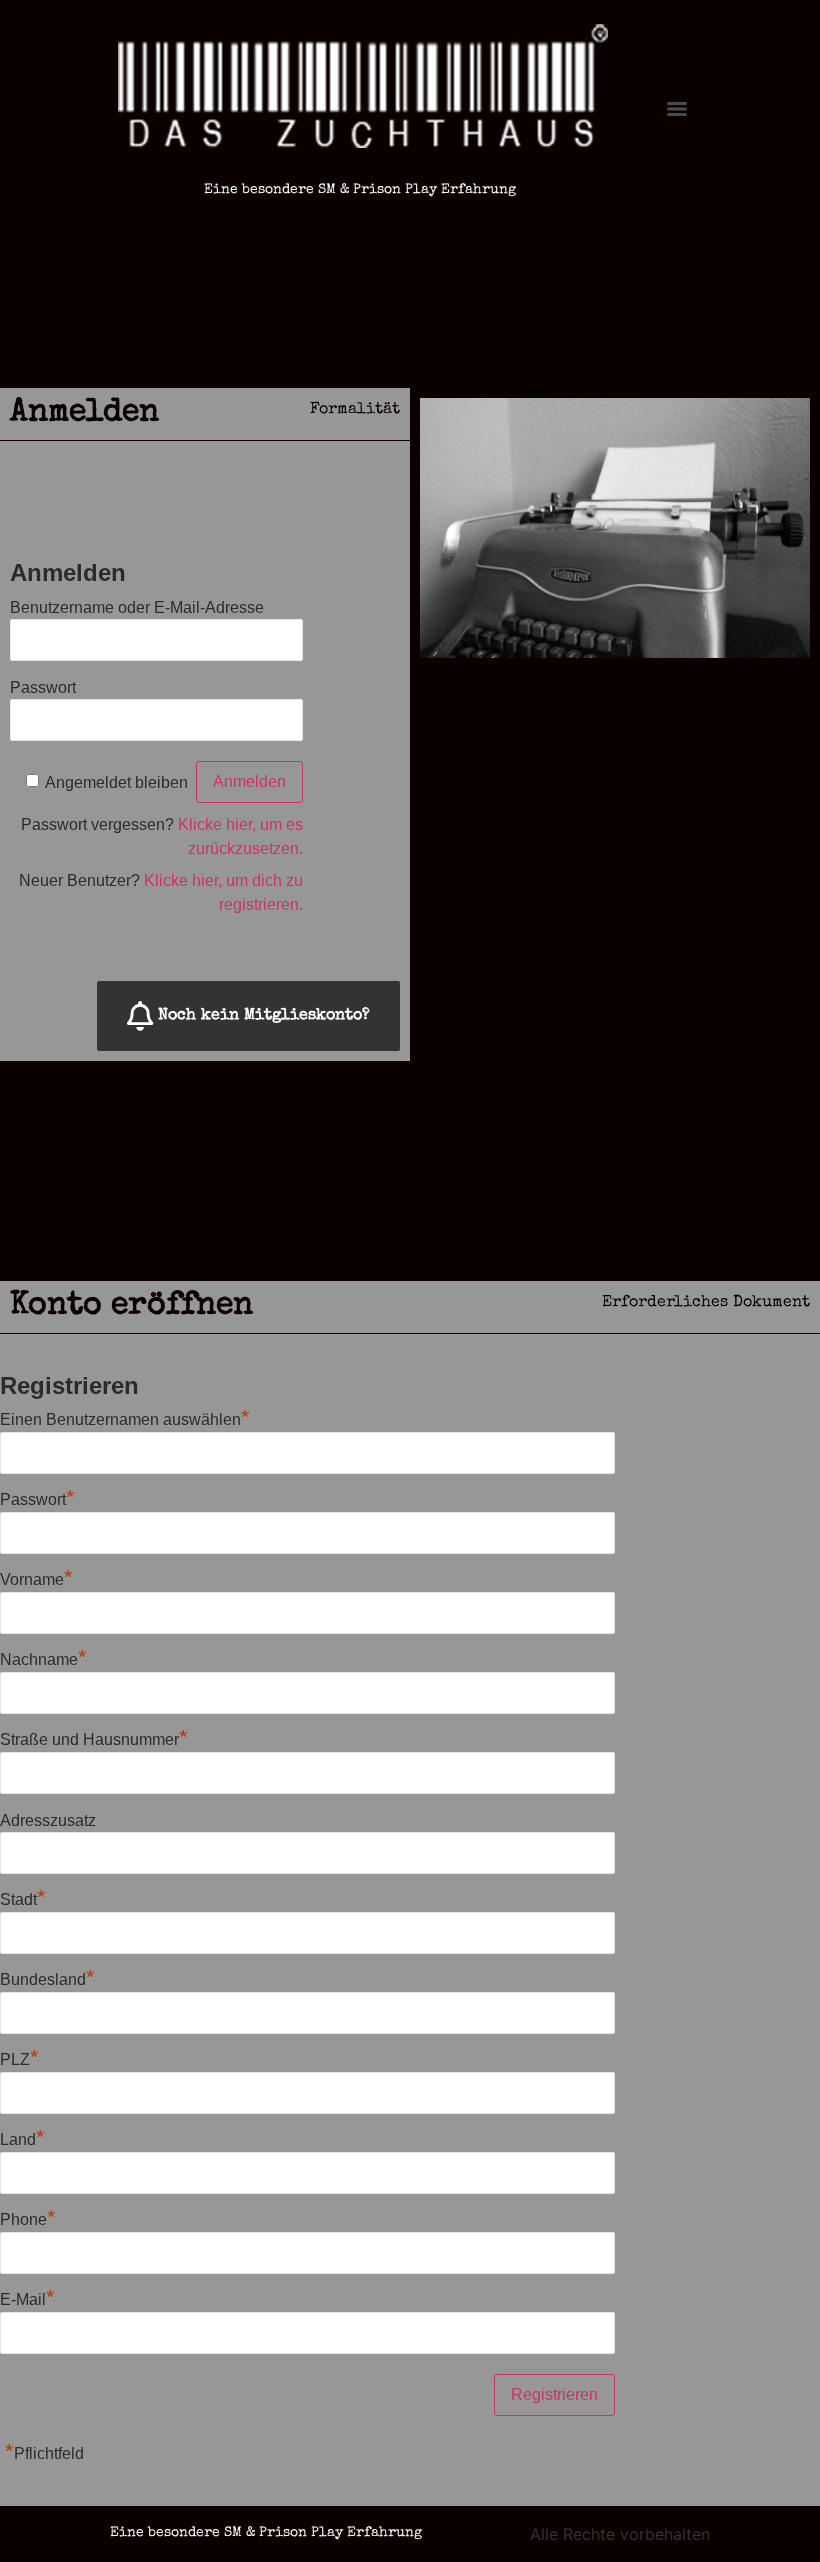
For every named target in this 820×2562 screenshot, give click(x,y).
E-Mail (27, 2299)
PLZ (19, 2059)
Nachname (43, 1659)
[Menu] (677, 109)
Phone (28, 2219)
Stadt (23, 1899)
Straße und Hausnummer (94, 1739)
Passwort (43, 686)
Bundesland (47, 1979)
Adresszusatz (48, 1819)
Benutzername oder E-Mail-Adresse (137, 606)
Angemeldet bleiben (116, 781)
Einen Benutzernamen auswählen (125, 1419)
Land (22, 2139)
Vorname (36, 1579)
